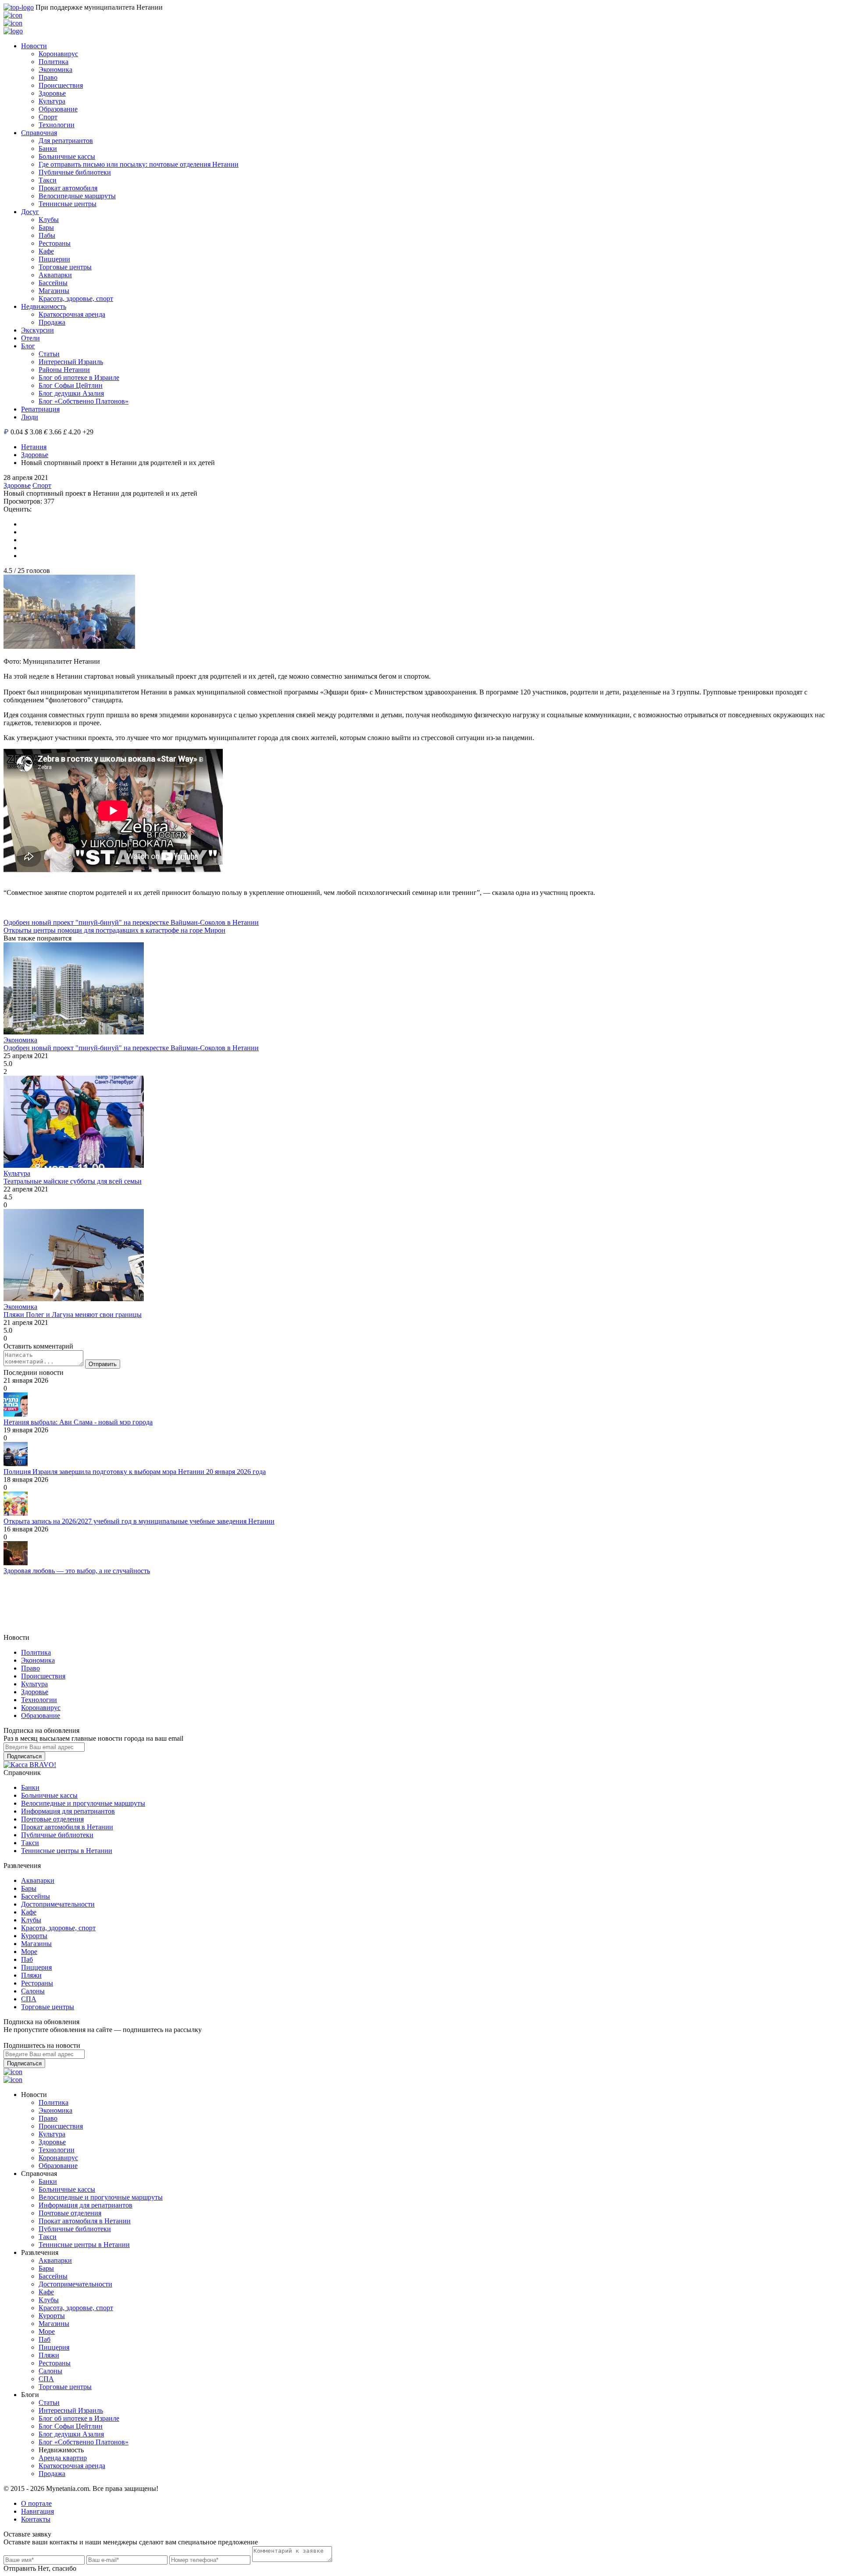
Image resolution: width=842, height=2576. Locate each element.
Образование (58, 109)
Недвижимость (44, 306)
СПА (29, 1999)
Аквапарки (55, 275)
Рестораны (55, 243)
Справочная (39, 133)
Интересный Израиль (71, 362)
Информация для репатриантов (68, 1811)
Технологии (57, 125)
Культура (52, 101)
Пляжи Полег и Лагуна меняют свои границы (73, 1315)
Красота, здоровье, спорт (76, 299)
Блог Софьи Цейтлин (71, 385)
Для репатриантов (66, 141)
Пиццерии (54, 259)
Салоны (33, 1991)
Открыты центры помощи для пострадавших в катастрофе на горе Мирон (114, 930)
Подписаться (24, 1756)
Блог (28, 346)
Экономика (55, 70)
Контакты (36, 2519)
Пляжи (31, 1975)
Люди (30, 417)
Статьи (49, 354)
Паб (27, 1959)
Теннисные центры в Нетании (67, 1851)
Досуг (30, 212)
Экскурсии (37, 330)
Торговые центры (65, 267)
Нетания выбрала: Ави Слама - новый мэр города (78, 1422)
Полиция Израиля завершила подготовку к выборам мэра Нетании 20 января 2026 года (135, 1472)
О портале (36, 2503)
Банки (48, 148)
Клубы (49, 220)
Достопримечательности (58, 1904)
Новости (34, 46)
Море (29, 1952)
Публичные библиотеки (75, 172)
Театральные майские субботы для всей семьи (73, 1181)
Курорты (34, 1936)
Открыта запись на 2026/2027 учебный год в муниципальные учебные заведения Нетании (139, 1521)
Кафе (46, 251)
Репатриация (40, 409)
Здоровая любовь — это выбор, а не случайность (77, 1571)
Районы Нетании (64, 370)
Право (48, 77)
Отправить (103, 1364)
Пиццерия (36, 1967)
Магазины (54, 291)
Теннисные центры (68, 204)
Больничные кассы (67, 156)
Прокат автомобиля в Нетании (67, 1827)
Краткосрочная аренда (72, 314)
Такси (48, 180)
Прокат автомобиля (68, 188)
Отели (30, 338)
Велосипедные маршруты (77, 196)
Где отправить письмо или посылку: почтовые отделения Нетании (139, 164)
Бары (46, 227)
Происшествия (61, 85)
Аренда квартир (63, 2458)
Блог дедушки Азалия (71, 393)
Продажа (52, 322)
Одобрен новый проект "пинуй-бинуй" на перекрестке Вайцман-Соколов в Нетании (131, 922)
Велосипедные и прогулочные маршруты (83, 1803)
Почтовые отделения (52, 1819)
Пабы (47, 235)
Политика (54, 62)
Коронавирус (58, 54)
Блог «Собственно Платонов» (84, 401)
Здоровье (52, 93)
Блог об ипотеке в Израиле (79, 377)
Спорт (48, 117)
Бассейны (53, 283)
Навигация (37, 2511)
